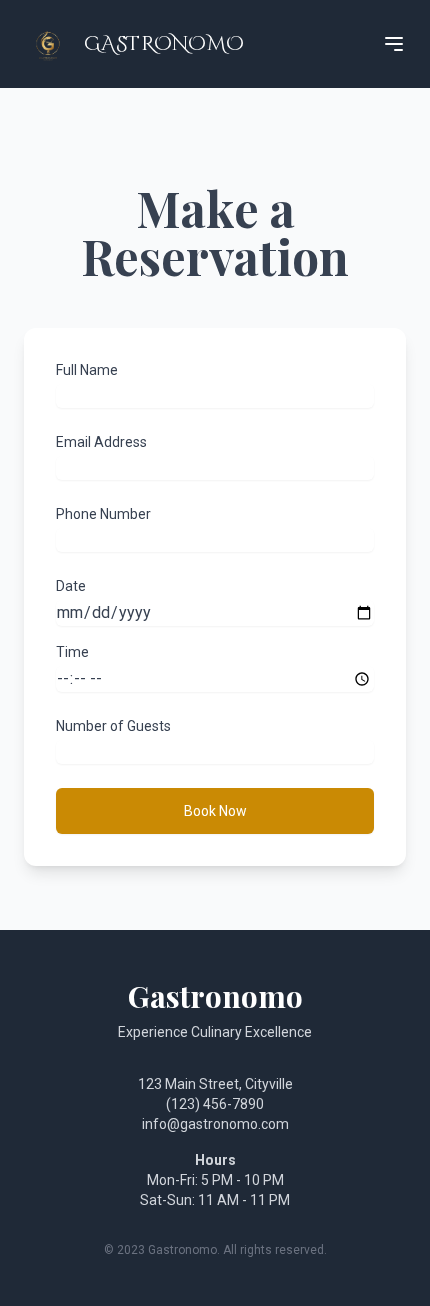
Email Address (101, 442)
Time (72, 652)
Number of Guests (113, 726)
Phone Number (103, 514)
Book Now (215, 811)
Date (71, 586)
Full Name (87, 370)
